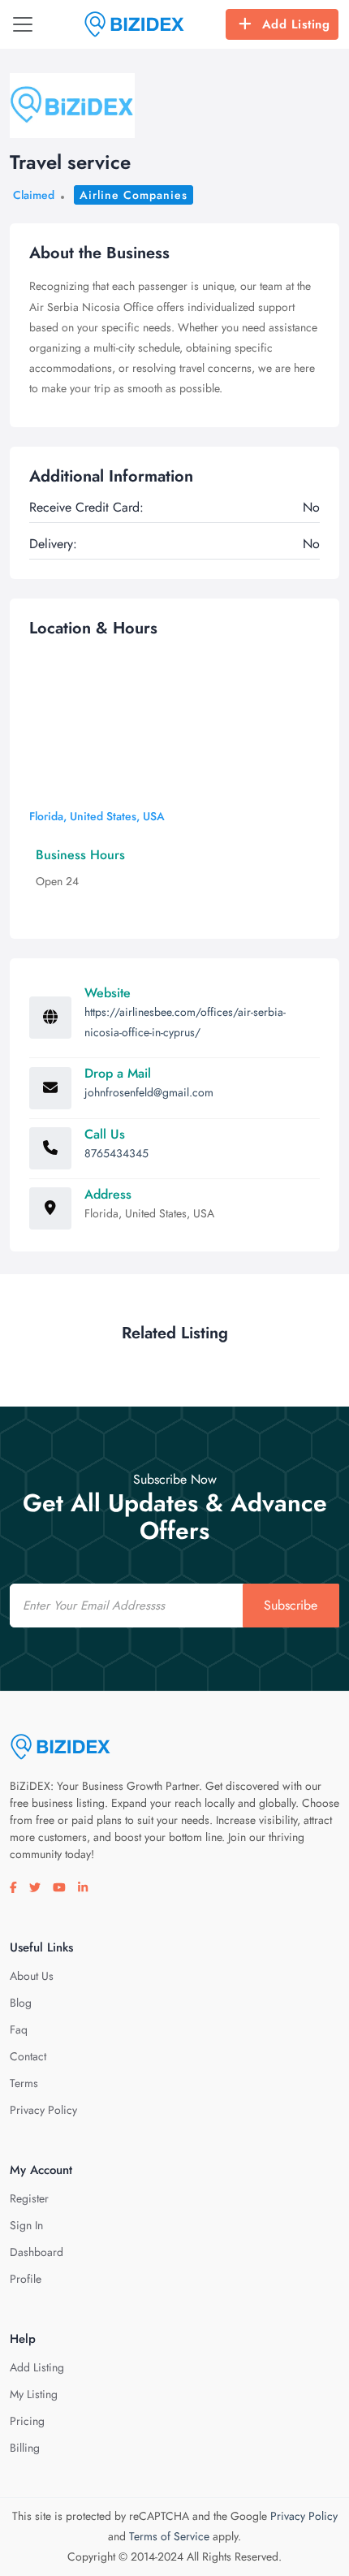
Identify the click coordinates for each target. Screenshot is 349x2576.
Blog (21, 2003)
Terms (24, 2083)
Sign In (26, 2225)
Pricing (27, 2421)
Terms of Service (169, 2536)
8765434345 (116, 1153)
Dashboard (37, 2252)
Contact (28, 2056)
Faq (19, 2029)
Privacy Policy (43, 2110)
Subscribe (291, 1605)
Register (29, 2198)
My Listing (34, 2394)
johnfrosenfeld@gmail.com (149, 1092)
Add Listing (296, 24)
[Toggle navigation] (23, 24)
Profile (26, 2279)
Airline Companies (134, 195)
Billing (25, 2448)
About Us (32, 1976)
